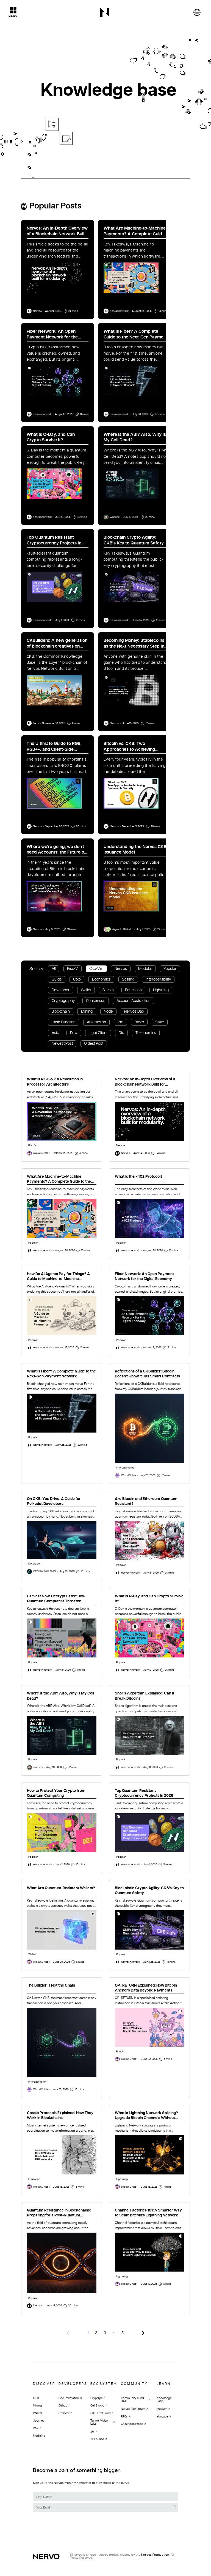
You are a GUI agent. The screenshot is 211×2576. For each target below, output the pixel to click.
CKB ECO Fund (100, 2413)
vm (120, 1022)
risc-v (73, 969)
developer (61, 990)
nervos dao (134, 1012)
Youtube (162, 2416)
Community (134, 2384)
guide (57, 979)
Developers (73, 2384)
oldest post (94, 1044)
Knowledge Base (164, 2400)
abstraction (96, 1022)
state (160, 1022)
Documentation (69, 2398)
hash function (64, 1022)
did (121, 1033)
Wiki (36, 2428)
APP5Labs (97, 2439)
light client (98, 1033)
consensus (96, 1001)
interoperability (158, 979)
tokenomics (146, 1033)
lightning (161, 990)
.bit (92, 2431)
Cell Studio (97, 2406)
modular (145, 969)
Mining (37, 2406)
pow (74, 1033)
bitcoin (108, 990)
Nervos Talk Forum (133, 2409)
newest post (62, 1044)
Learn (164, 2384)
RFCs (124, 2416)
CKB (36, 2398)
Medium (162, 2409)
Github (63, 2406)
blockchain (61, 1012)
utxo (77, 979)
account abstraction (134, 1001)
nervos (121, 969)
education (133, 990)
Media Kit (39, 2436)
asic (55, 1033)
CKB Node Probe (132, 2424)
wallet (86, 990)
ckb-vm (96, 969)
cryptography (63, 1001)
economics (101, 979)
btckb (139, 1022)
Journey (39, 2421)
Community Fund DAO (132, 2400)
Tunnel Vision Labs (99, 2422)
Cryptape (96, 2398)
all (54, 969)
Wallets (38, 2413)
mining (87, 1012)
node (108, 1012)
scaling (128, 979)
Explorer (64, 2413)
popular (170, 969)
